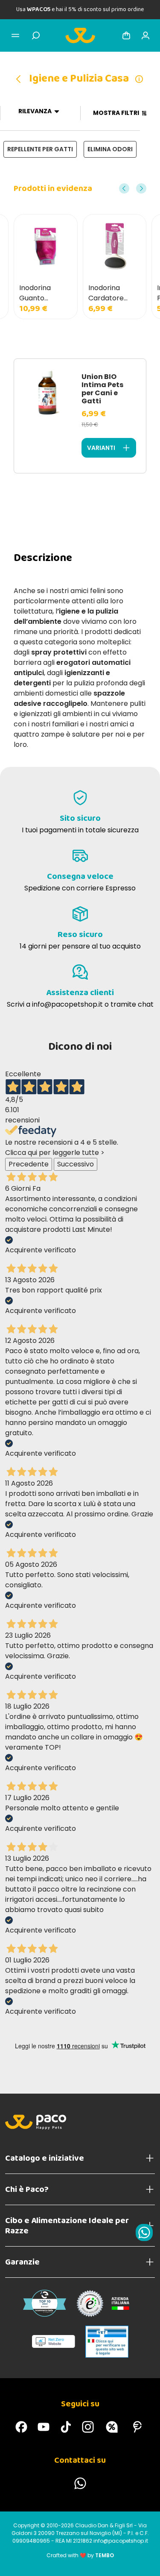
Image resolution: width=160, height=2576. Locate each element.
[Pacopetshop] (21, 2427)
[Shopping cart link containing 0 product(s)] (126, 35)
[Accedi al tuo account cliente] (145, 35)
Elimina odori (110, 149)
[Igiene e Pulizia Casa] (21, 79)
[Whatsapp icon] (144, 2232)
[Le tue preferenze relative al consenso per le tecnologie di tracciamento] (145, 2561)
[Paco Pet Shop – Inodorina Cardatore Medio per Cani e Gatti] (115, 246)
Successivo (76, 1164)
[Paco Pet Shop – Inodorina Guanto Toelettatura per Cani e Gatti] (46, 246)
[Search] (36, 35)
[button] (124, 188)
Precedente (29, 1164)
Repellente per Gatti (40, 149)
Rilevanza (35, 111)
